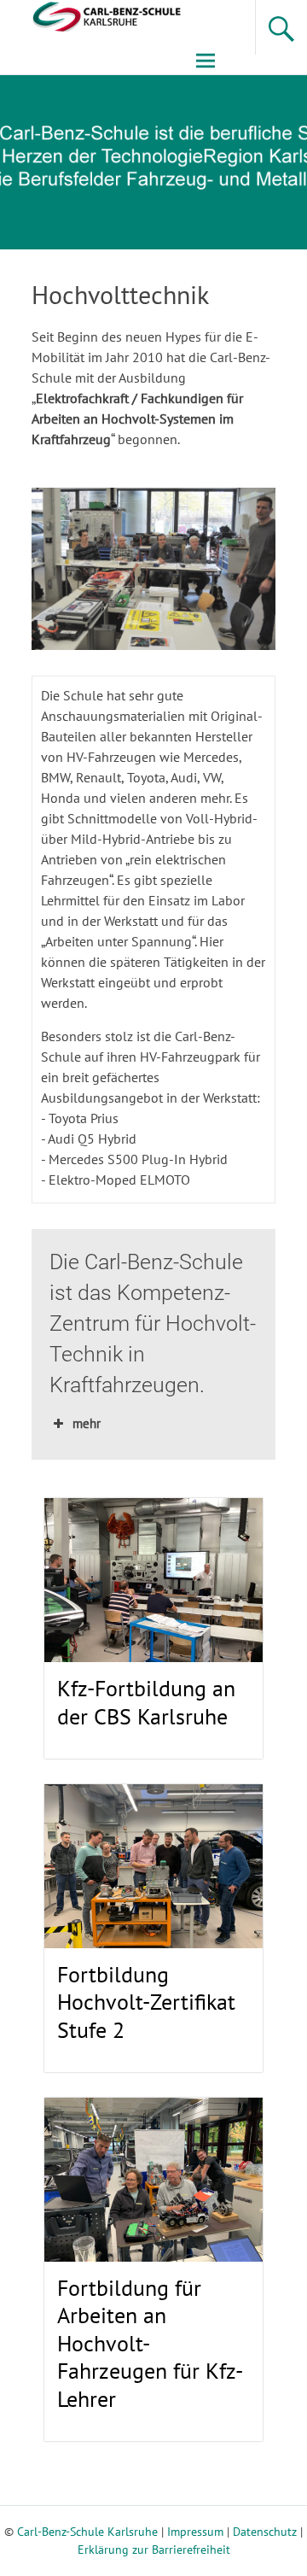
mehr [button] (87, 1423)
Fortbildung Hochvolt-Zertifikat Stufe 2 (146, 2002)
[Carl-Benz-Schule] (92, 15)
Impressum (195, 2532)
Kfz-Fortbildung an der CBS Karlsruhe (146, 1702)
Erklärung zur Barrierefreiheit (154, 2550)
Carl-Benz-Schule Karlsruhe (87, 2532)
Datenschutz (265, 2532)
